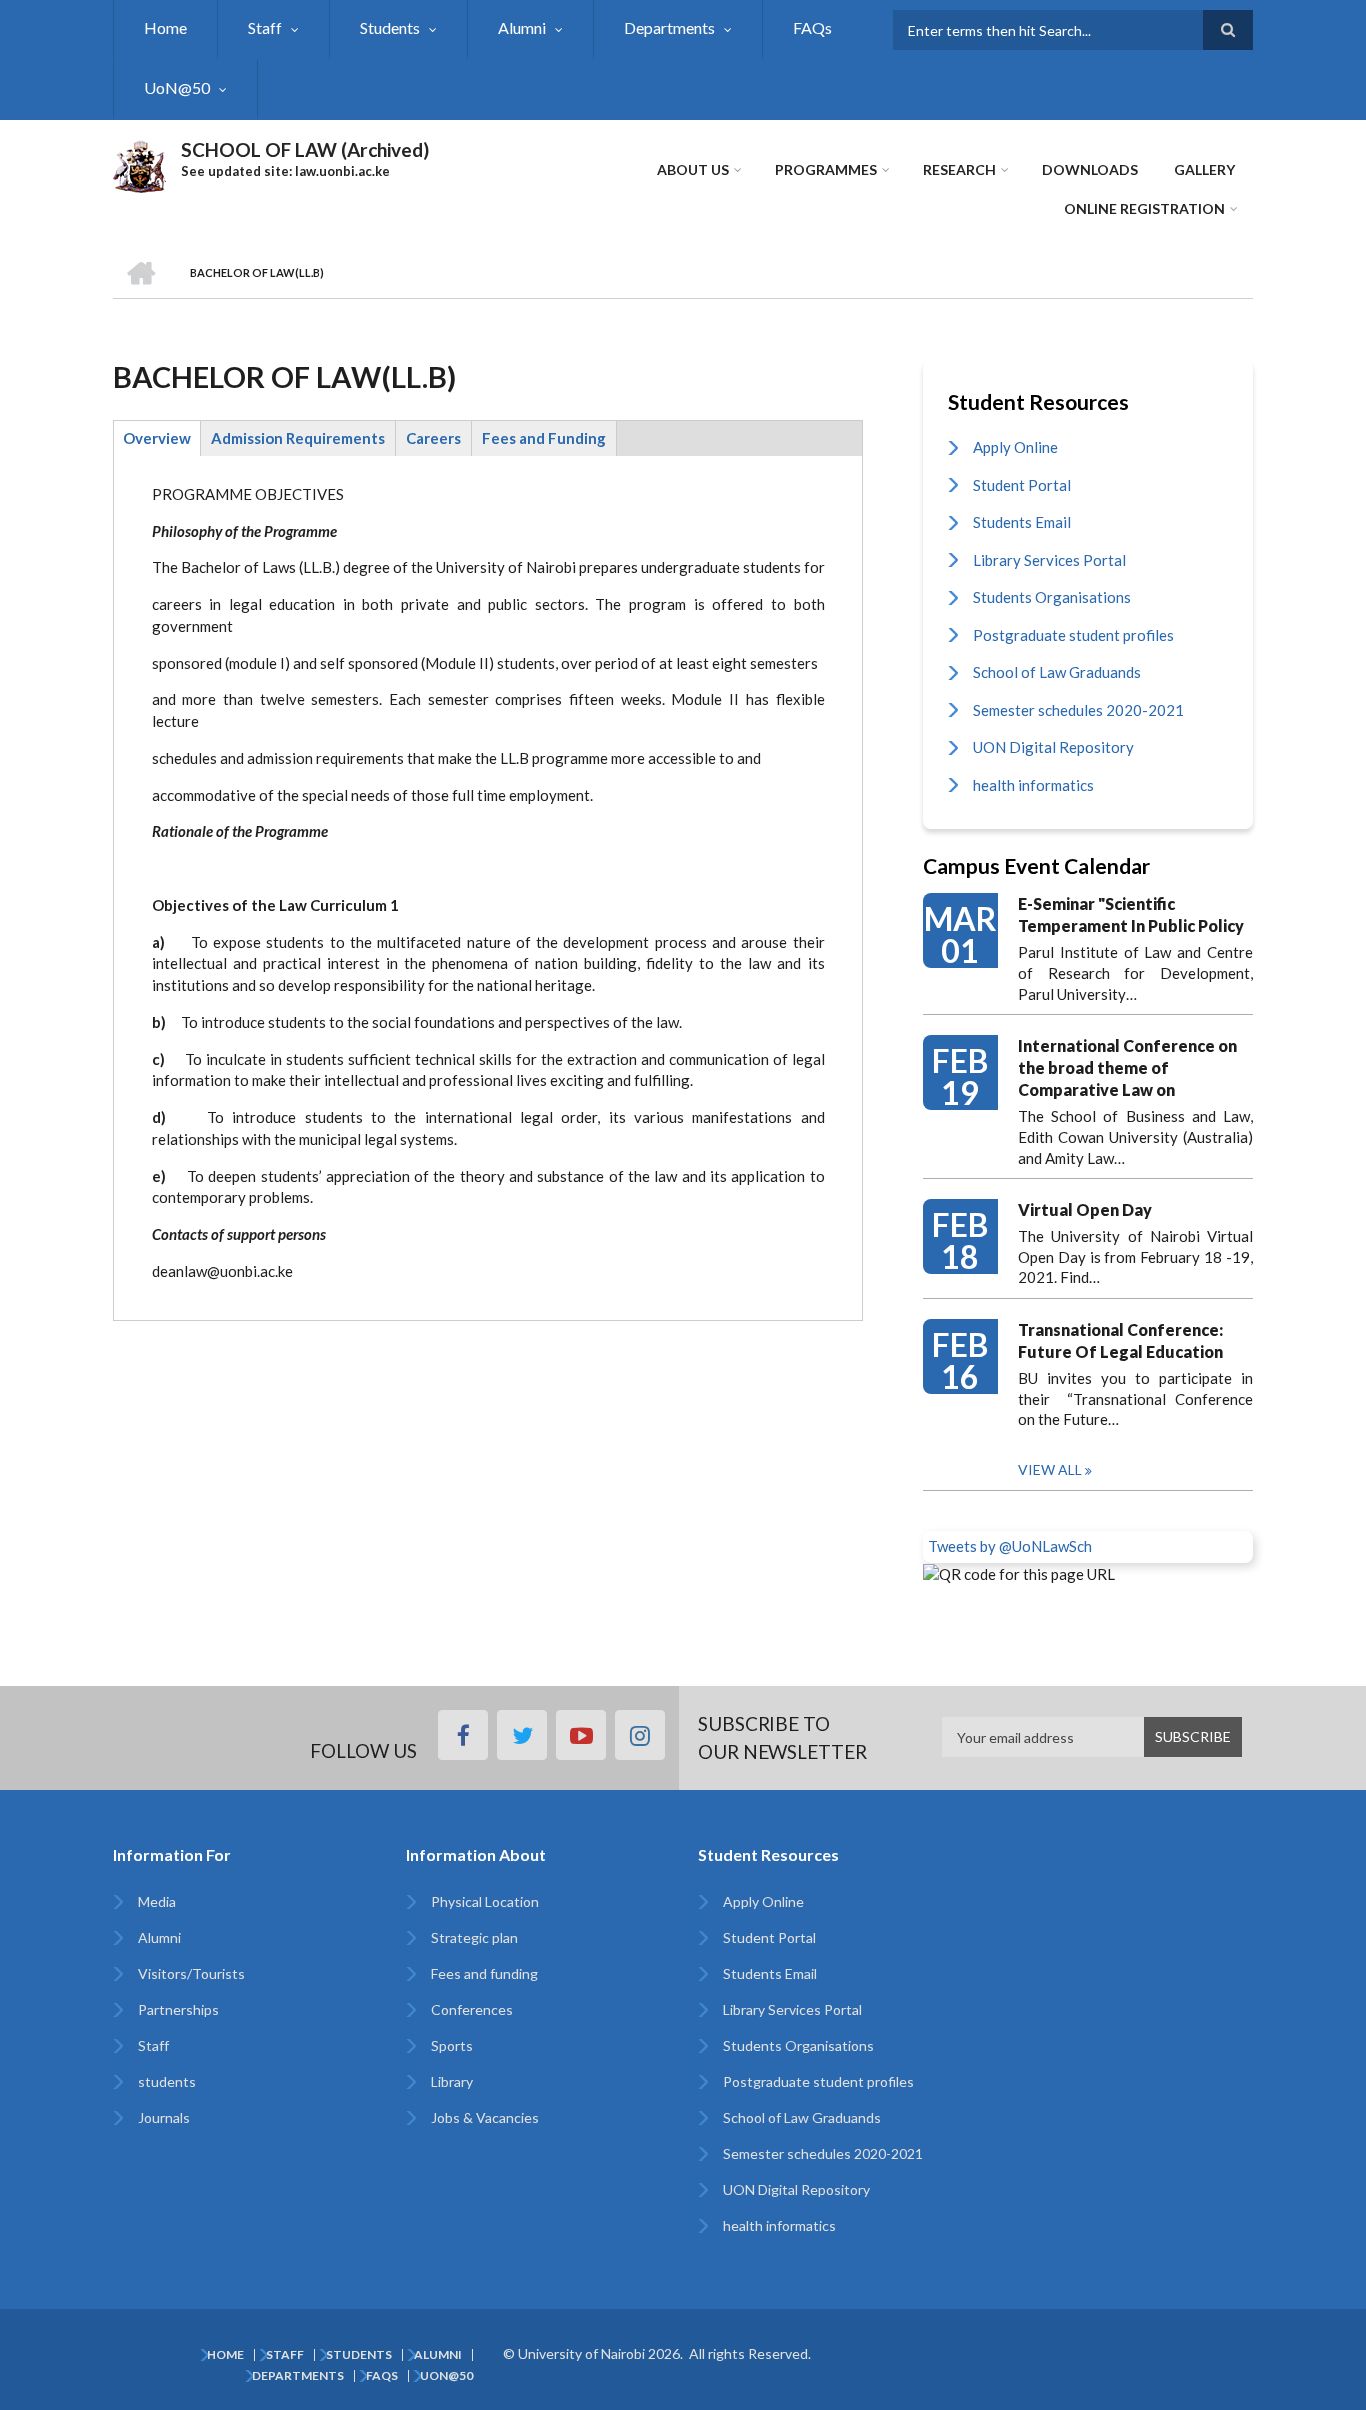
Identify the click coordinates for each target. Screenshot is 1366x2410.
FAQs (812, 27)
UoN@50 (177, 87)
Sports (452, 2045)
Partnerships (178, 2009)
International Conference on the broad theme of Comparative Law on (1127, 1067)
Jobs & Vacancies (485, 2117)
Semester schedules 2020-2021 (1078, 710)
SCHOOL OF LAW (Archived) (305, 149)
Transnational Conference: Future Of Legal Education (1120, 1340)
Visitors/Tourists (191, 1973)
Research (959, 169)
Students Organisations (1052, 597)
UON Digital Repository (1053, 747)
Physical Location (485, 1901)
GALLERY (1204, 169)
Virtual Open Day (1085, 1209)
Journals (164, 2117)
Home (165, 27)
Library (452, 2081)
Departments (669, 27)
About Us (693, 169)
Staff (265, 27)
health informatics (1033, 785)
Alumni (522, 27)
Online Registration (1144, 208)
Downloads (1090, 169)
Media (157, 1901)
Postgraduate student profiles (1073, 635)
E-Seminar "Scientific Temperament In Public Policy (1131, 914)
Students (390, 27)
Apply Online (1015, 447)
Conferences (472, 2009)
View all (1050, 1469)
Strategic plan (474, 1937)
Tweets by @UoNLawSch (1010, 1546)
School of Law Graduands (1057, 672)
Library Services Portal (1049, 560)
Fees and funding (484, 1973)
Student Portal (1022, 485)
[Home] (139, 164)
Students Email (1022, 522)
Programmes (826, 169)
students (167, 2081)
